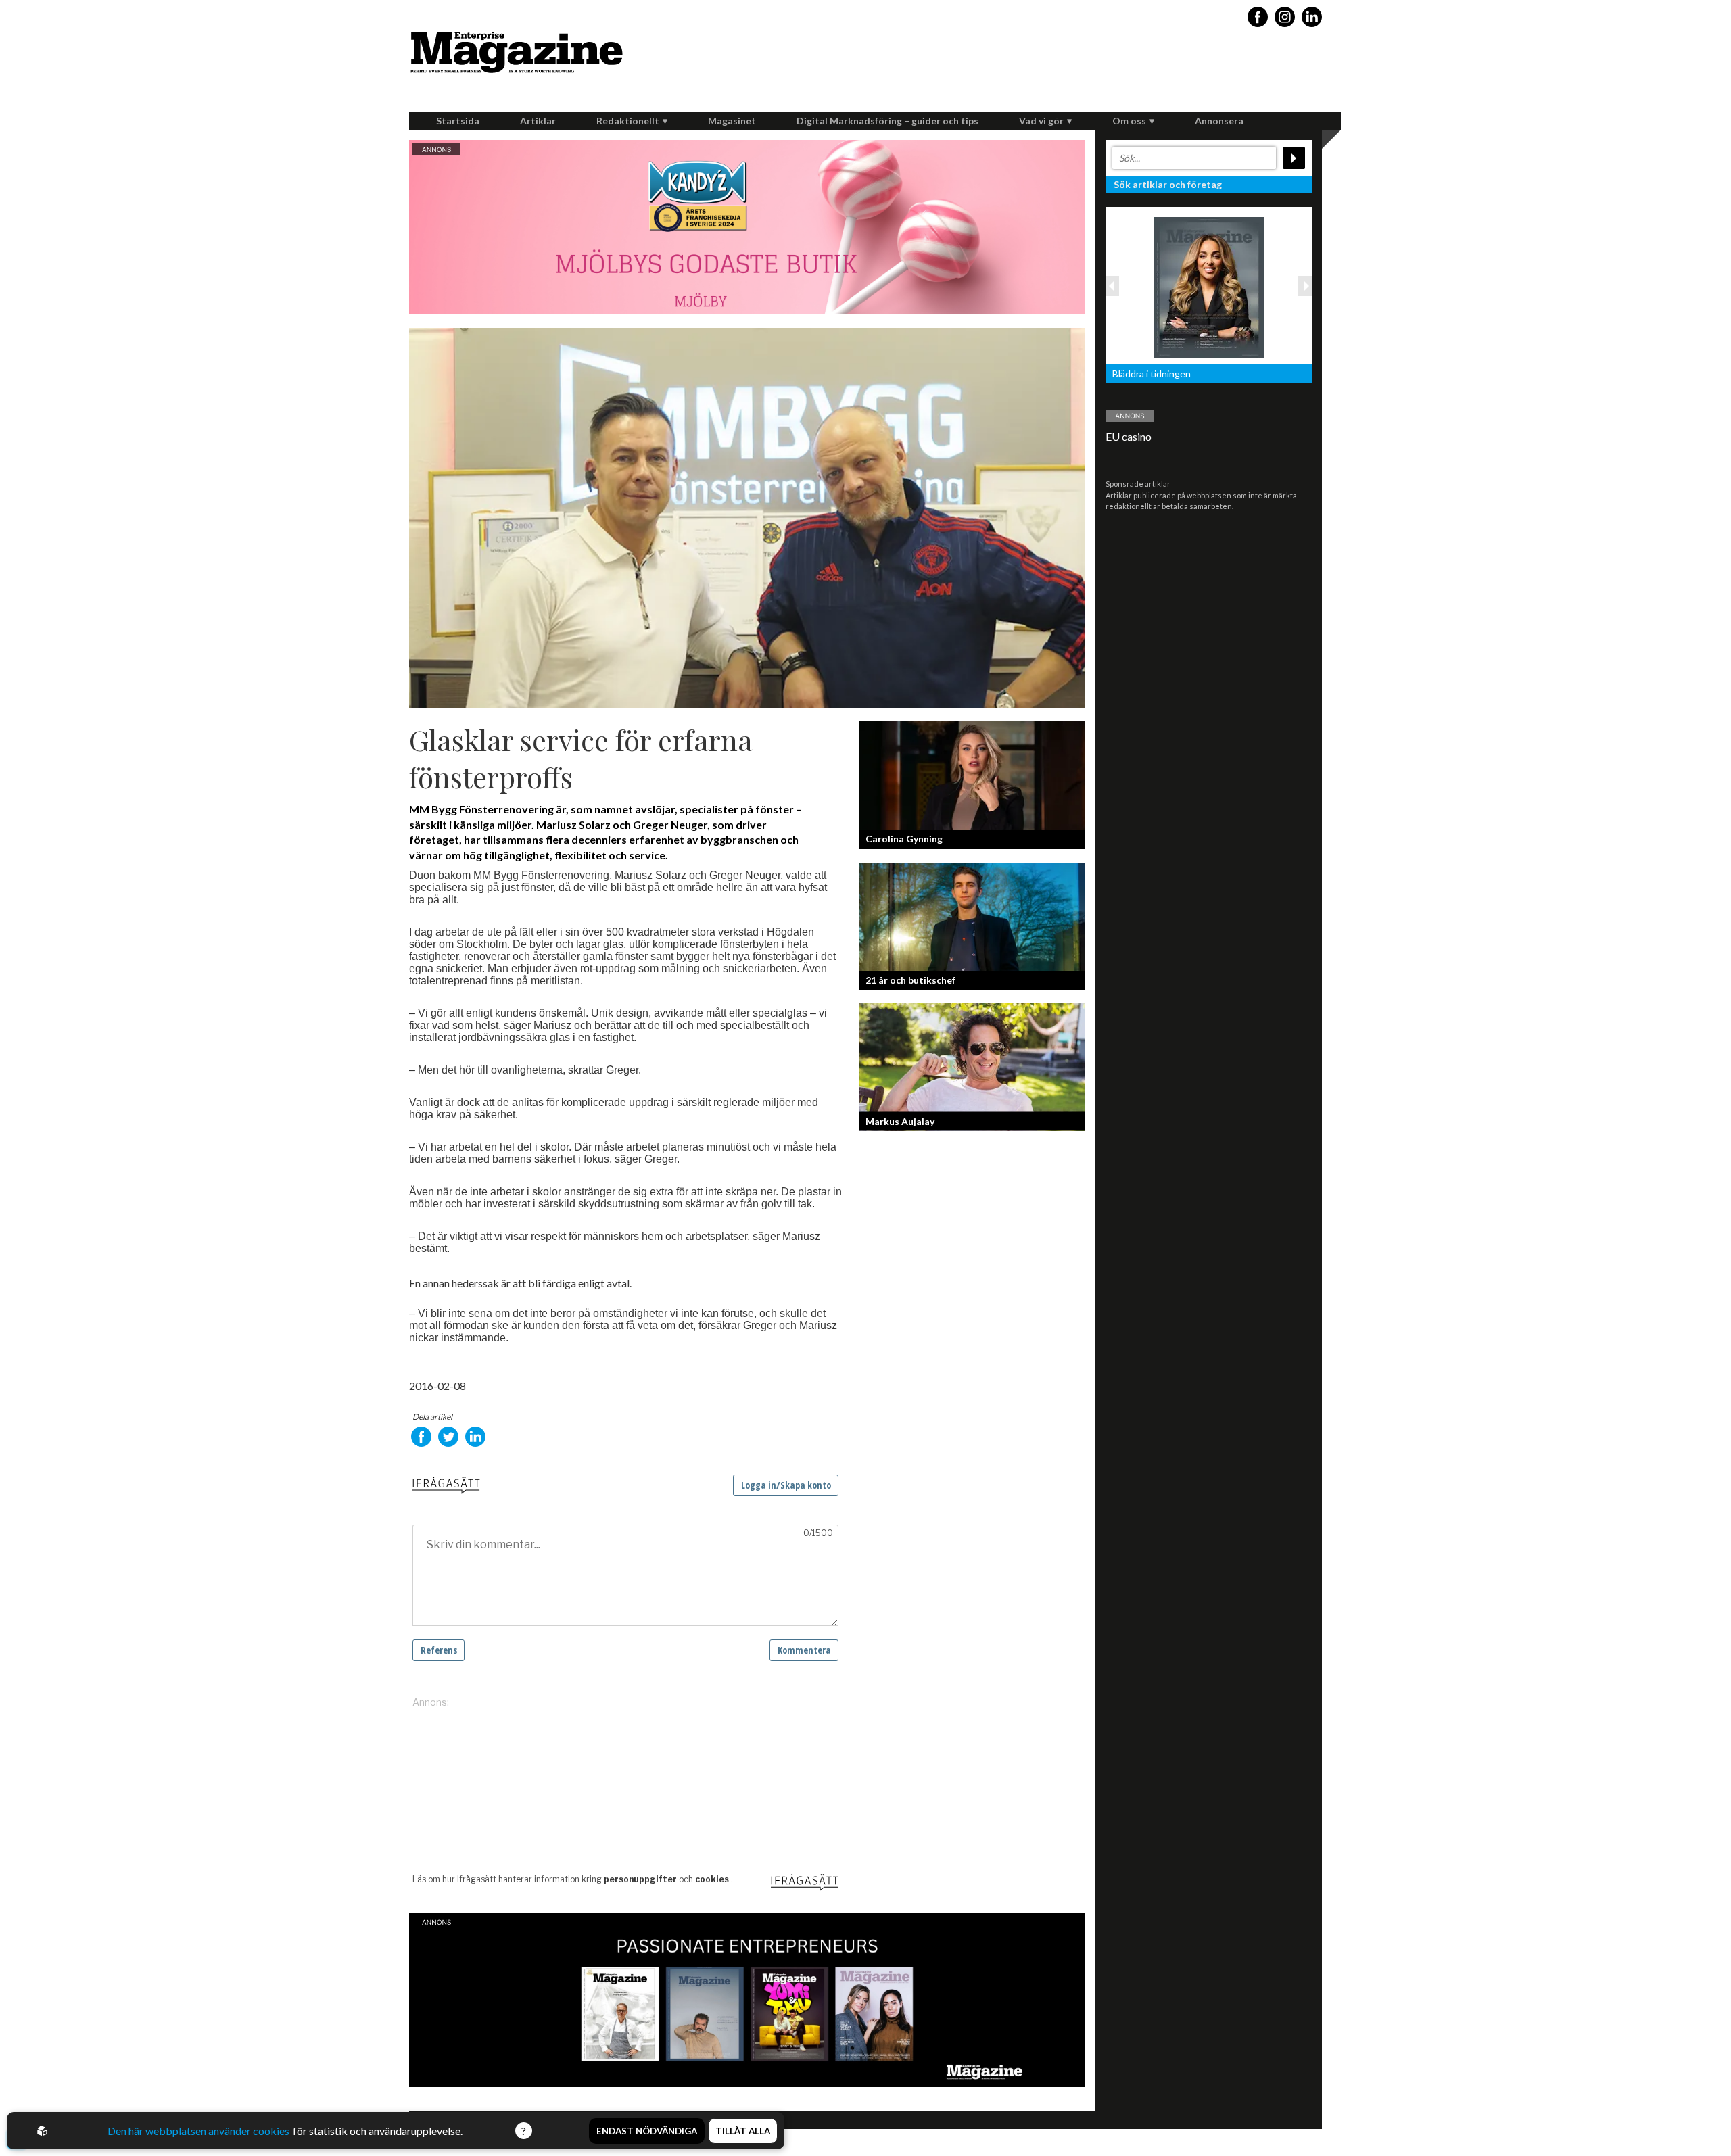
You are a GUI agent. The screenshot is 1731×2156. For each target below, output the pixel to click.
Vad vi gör (1041, 121)
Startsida (458, 121)
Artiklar (538, 121)
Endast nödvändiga (647, 2131)
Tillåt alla (743, 2131)
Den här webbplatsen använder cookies (198, 2131)
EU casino (1129, 436)
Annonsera (1219, 121)
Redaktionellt (628, 121)
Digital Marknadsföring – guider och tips (887, 121)
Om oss (1129, 121)
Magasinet (732, 121)
